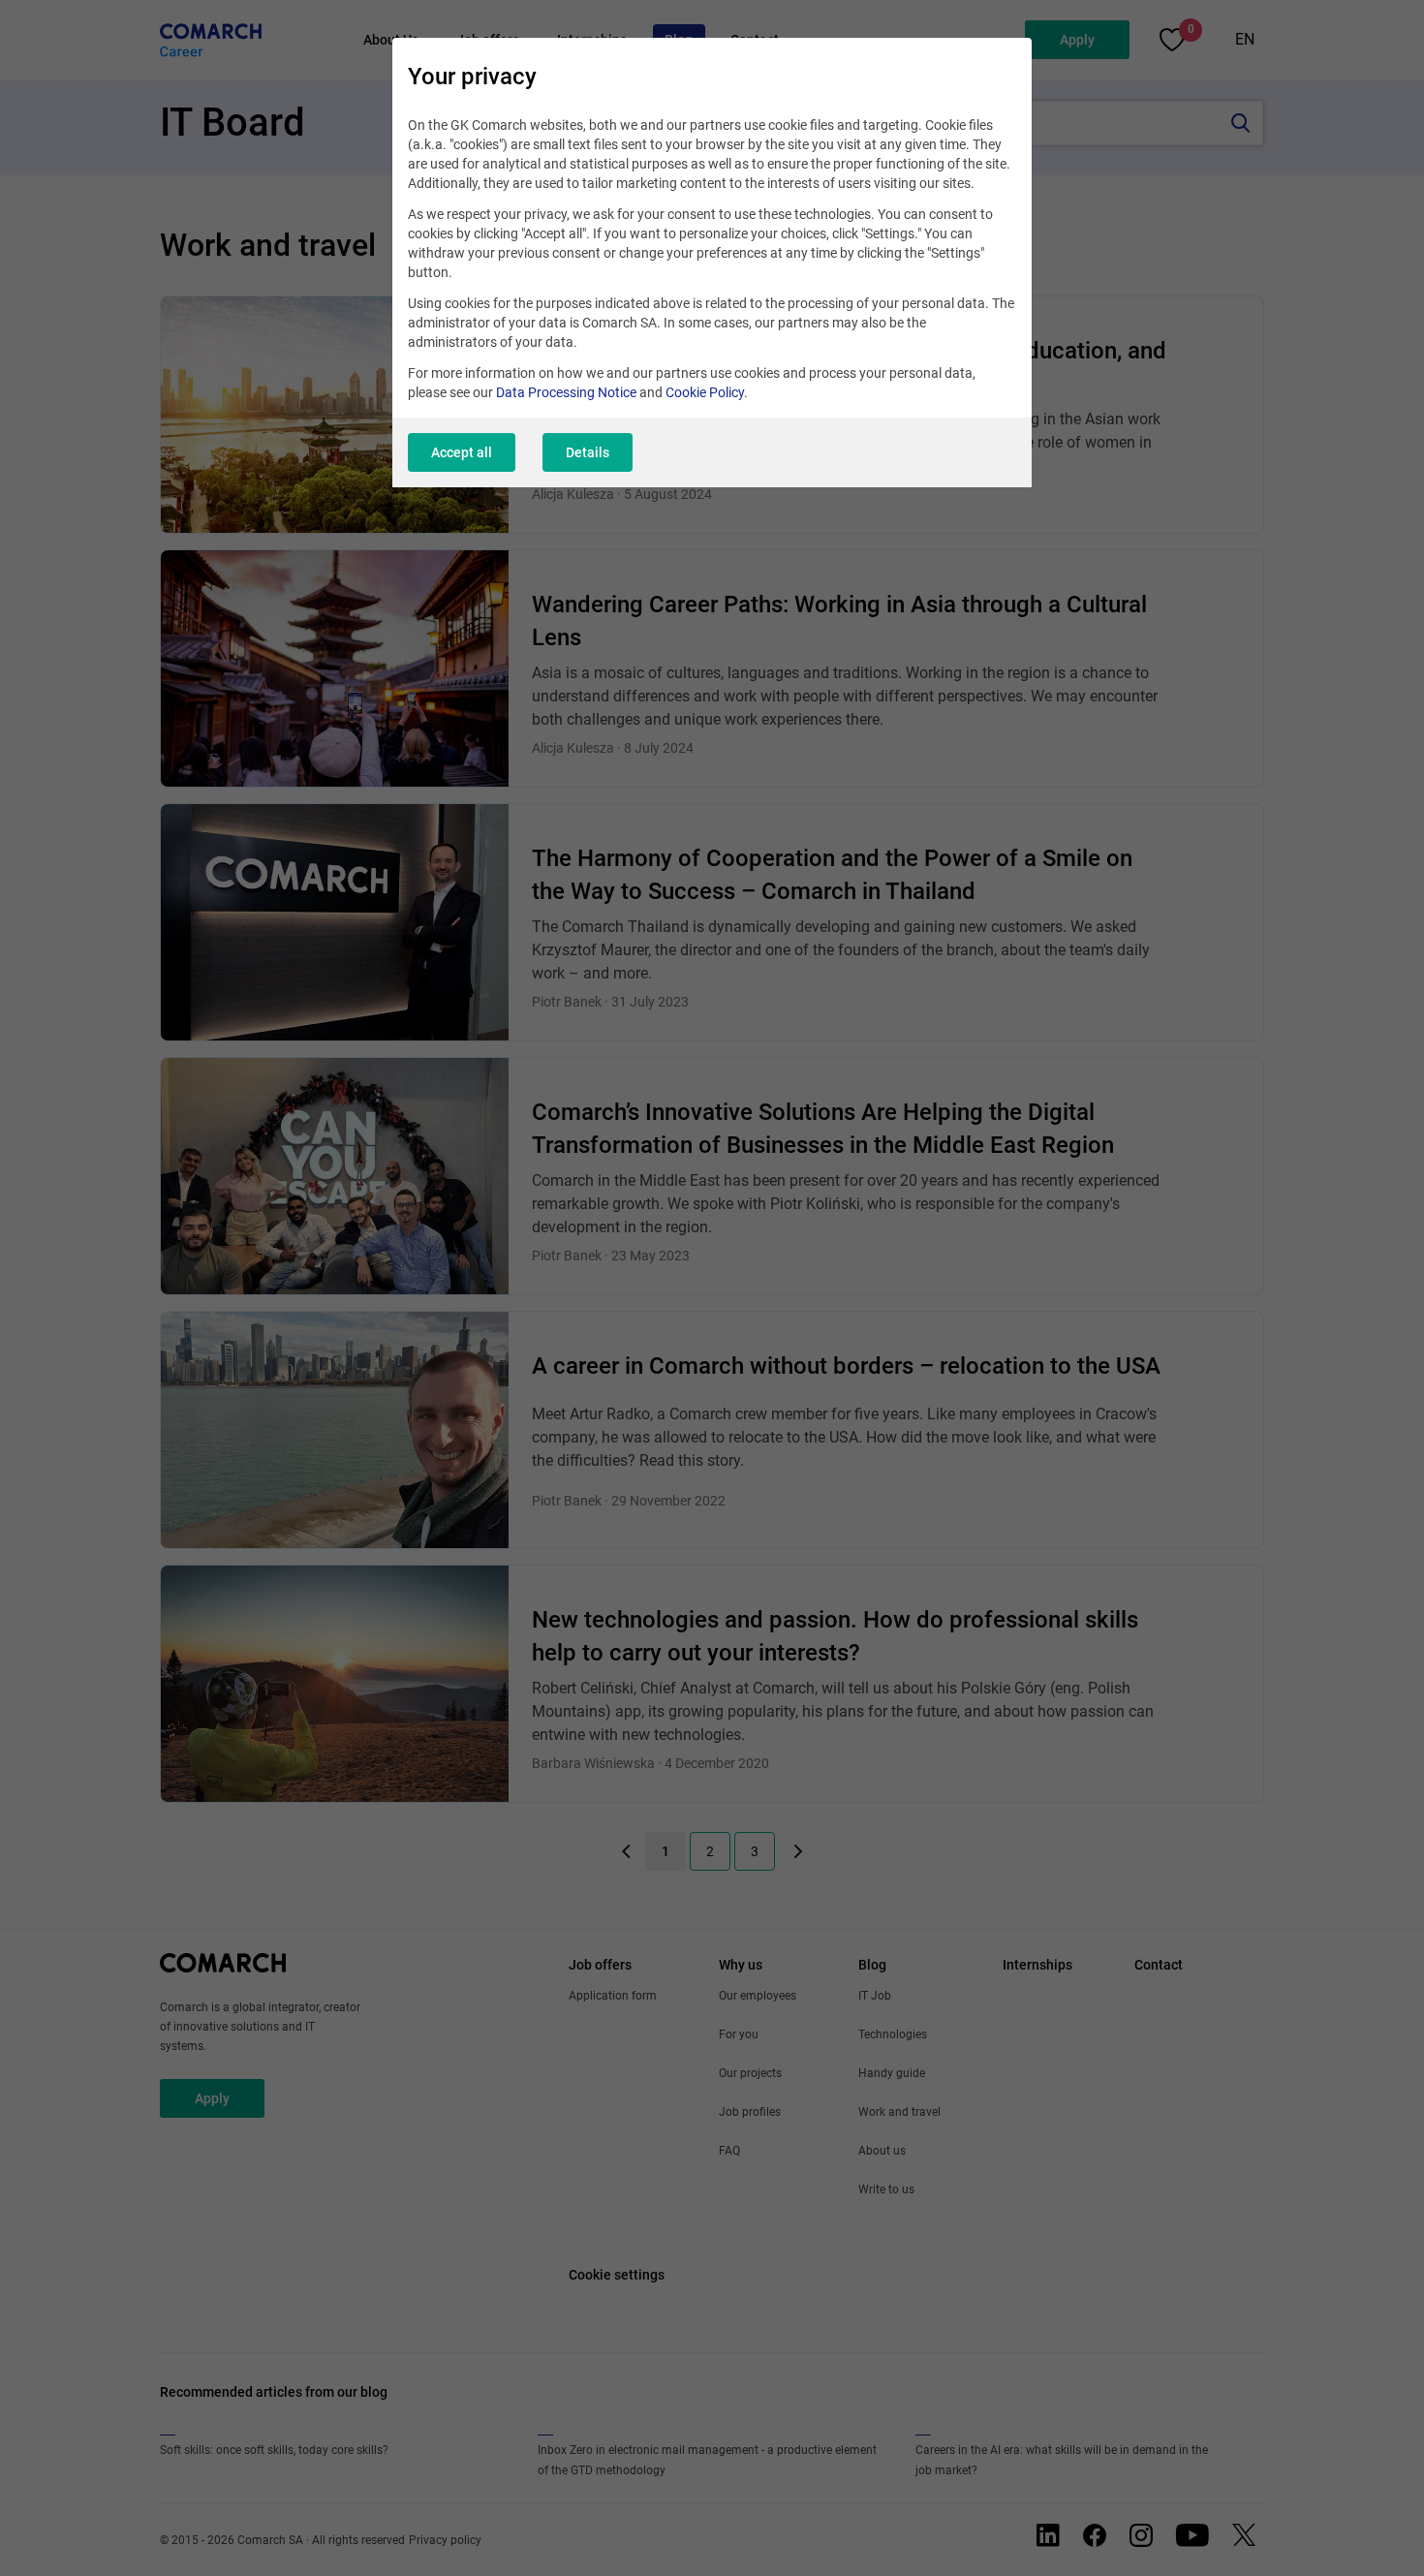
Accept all (462, 452)
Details (588, 452)
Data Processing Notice (566, 392)
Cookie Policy (705, 392)
